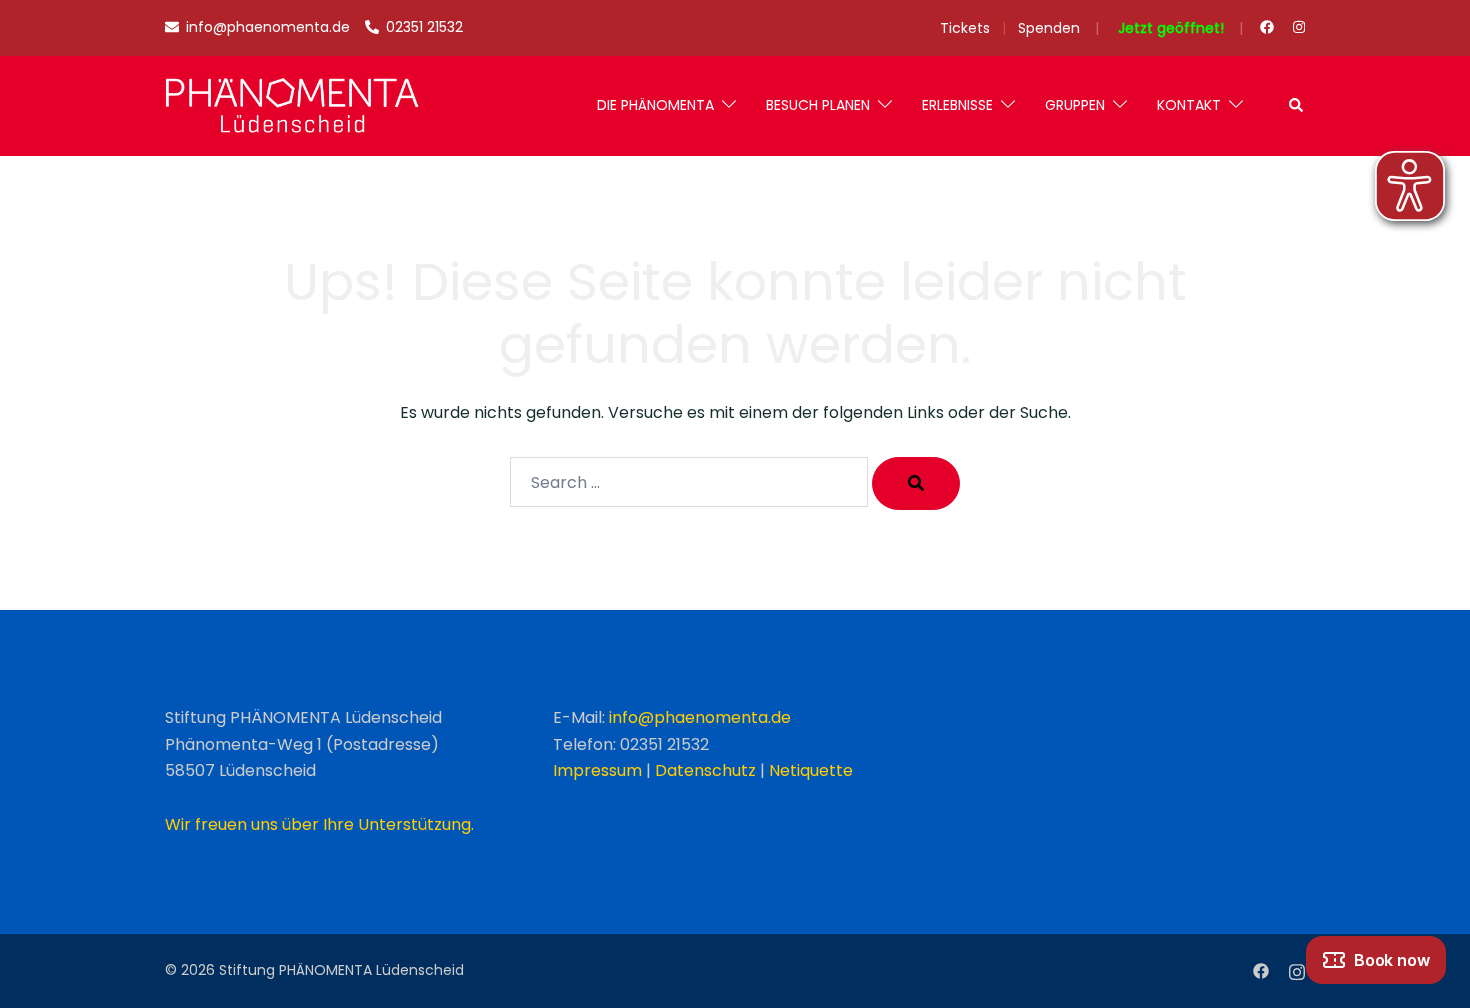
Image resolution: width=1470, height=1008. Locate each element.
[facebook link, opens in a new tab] (1266, 27)
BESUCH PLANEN (818, 105)
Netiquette (811, 770)
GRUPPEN (1075, 105)
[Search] (916, 483)
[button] (1297, 106)
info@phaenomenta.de (700, 717)
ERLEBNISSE (957, 105)
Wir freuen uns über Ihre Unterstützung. (319, 824)
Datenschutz (705, 770)
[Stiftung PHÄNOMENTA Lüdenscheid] (292, 105)
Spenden (1049, 28)
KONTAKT (1189, 105)
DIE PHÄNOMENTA (655, 105)
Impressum (597, 770)
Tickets (965, 28)
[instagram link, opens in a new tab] (1297, 27)
